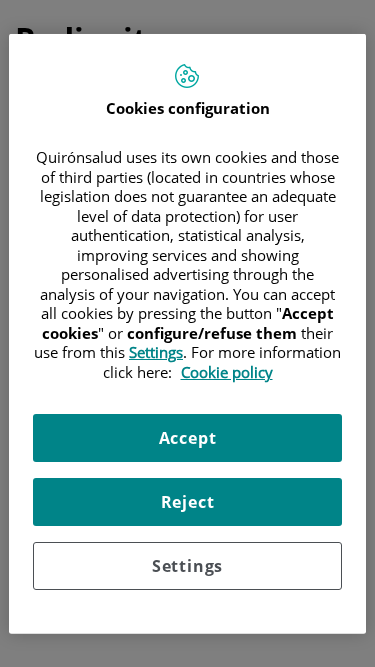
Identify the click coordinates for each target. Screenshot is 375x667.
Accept (188, 438)
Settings (187, 566)
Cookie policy (227, 371)
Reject (188, 502)
